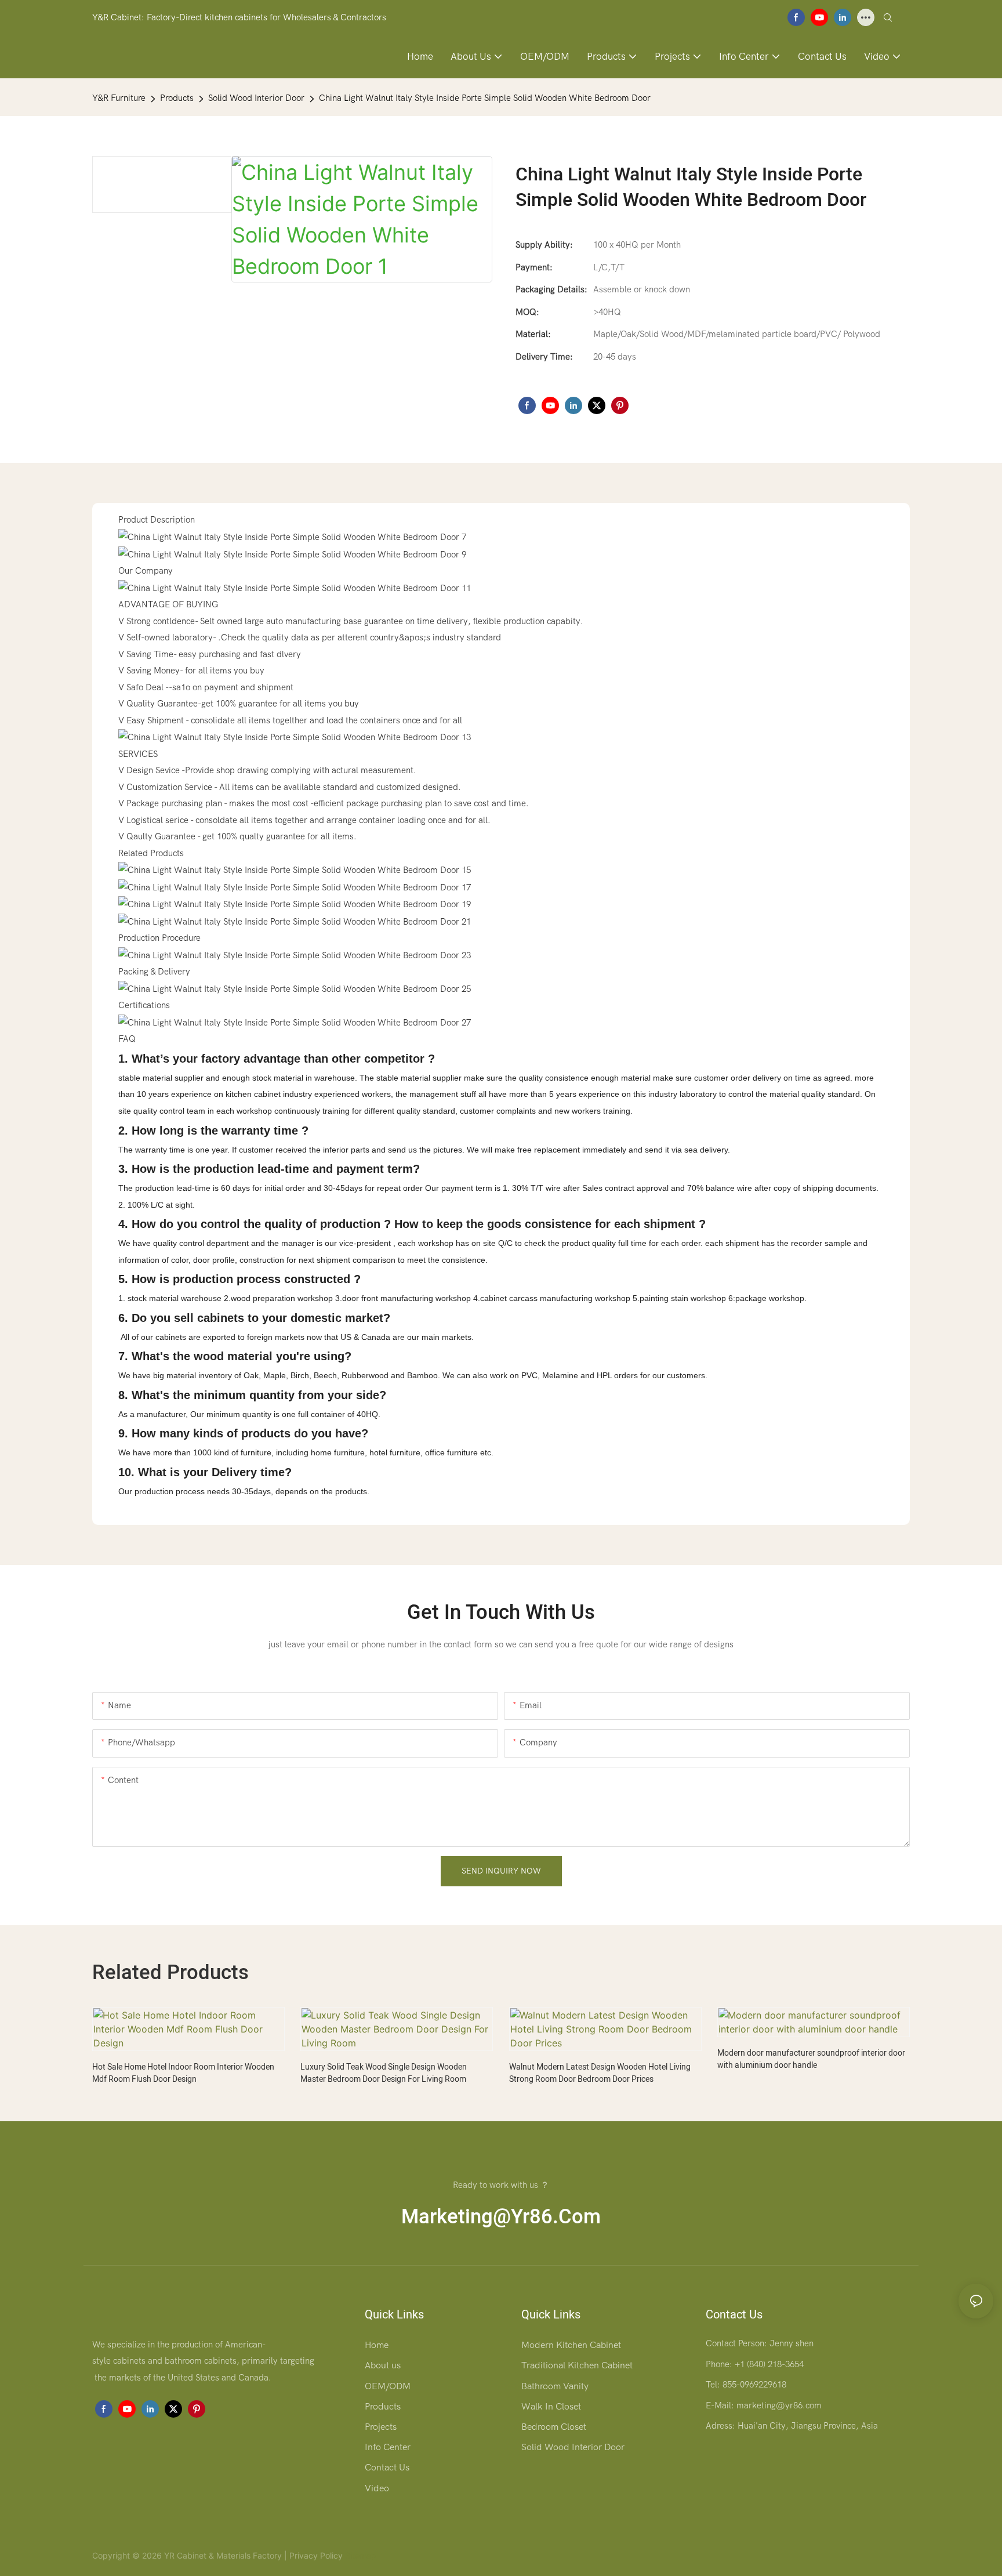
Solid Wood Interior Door (256, 98)
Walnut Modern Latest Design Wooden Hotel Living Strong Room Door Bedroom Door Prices (600, 2073)
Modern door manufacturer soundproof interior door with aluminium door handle (811, 2059)
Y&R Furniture (119, 98)
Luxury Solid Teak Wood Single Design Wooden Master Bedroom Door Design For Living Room (384, 2073)
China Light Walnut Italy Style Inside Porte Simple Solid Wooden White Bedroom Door (485, 98)
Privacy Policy (316, 2555)
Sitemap (360, 2555)
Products (177, 98)
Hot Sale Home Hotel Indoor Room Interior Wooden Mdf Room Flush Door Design (183, 2073)
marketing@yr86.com (501, 2217)
